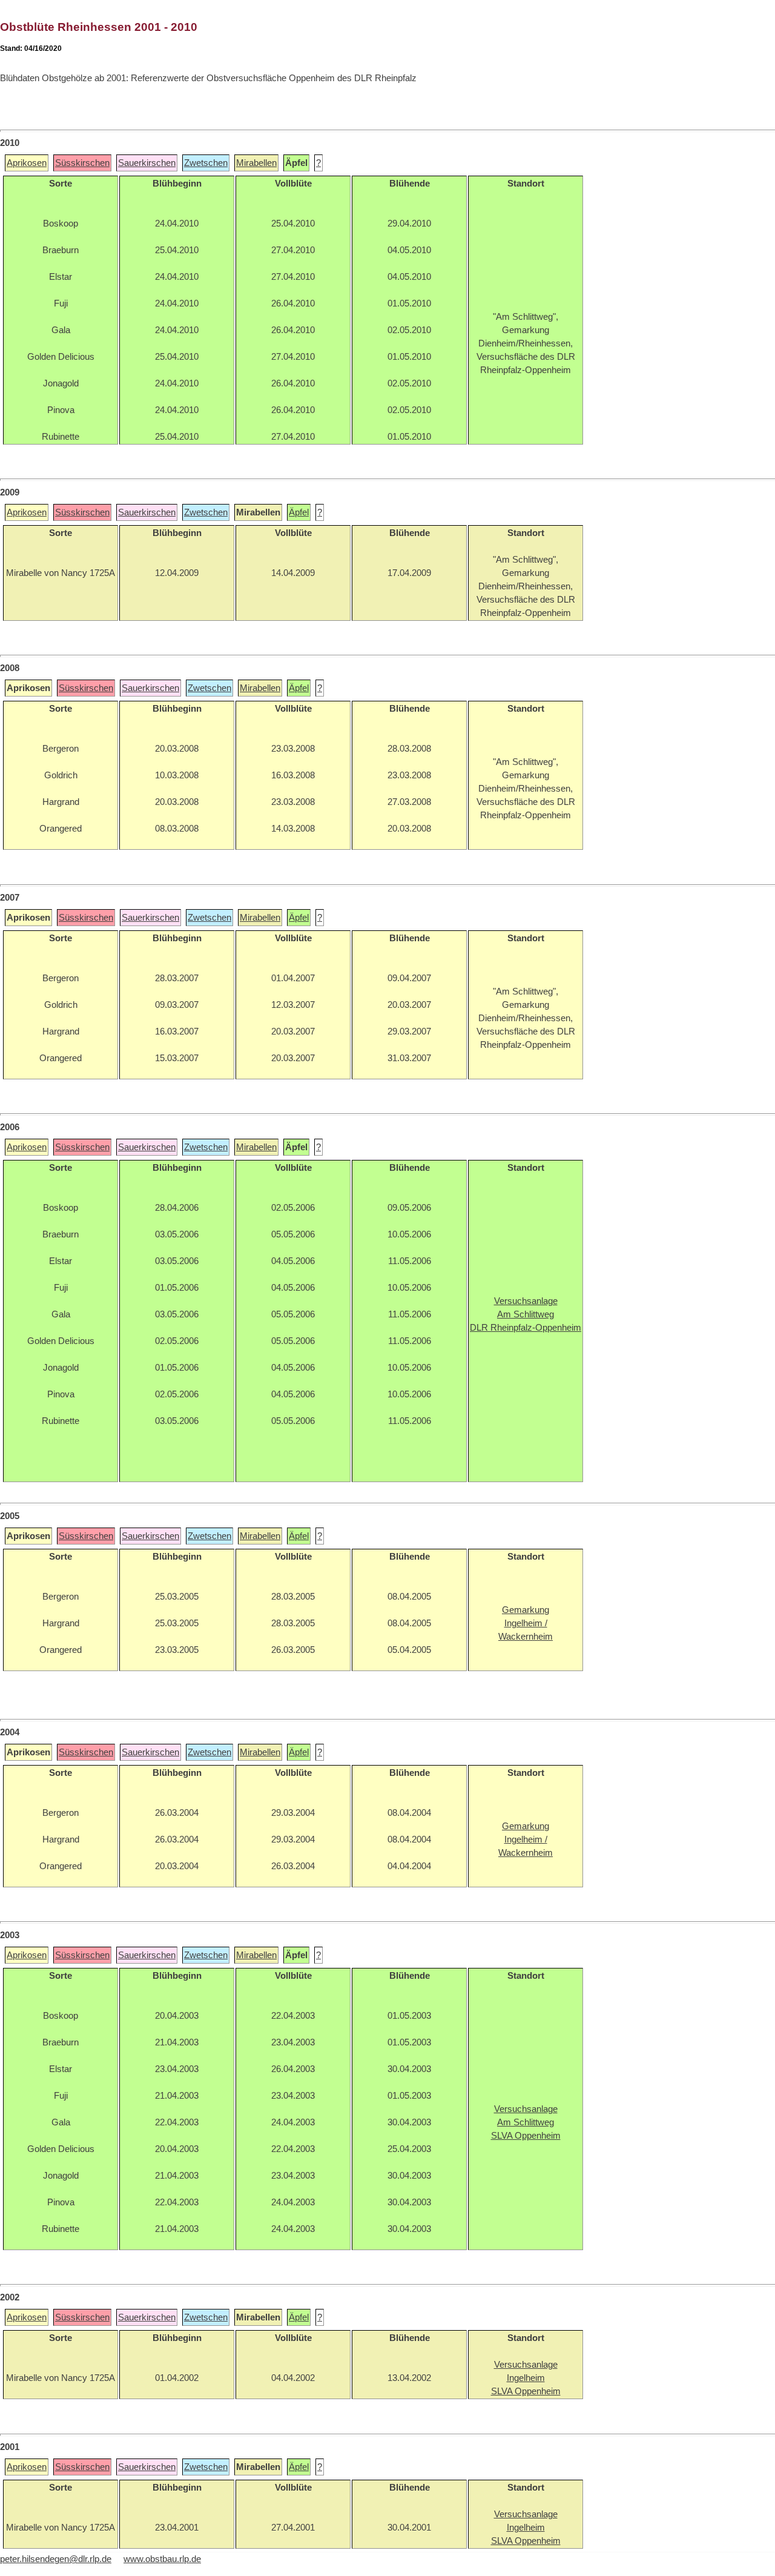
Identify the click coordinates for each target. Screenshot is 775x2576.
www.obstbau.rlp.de (162, 2559)
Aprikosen (27, 163)
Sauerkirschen (147, 163)
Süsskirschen (82, 163)
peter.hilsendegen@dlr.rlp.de (56, 2559)
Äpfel (299, 512)
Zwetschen (206, 163)
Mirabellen (256, 163)
